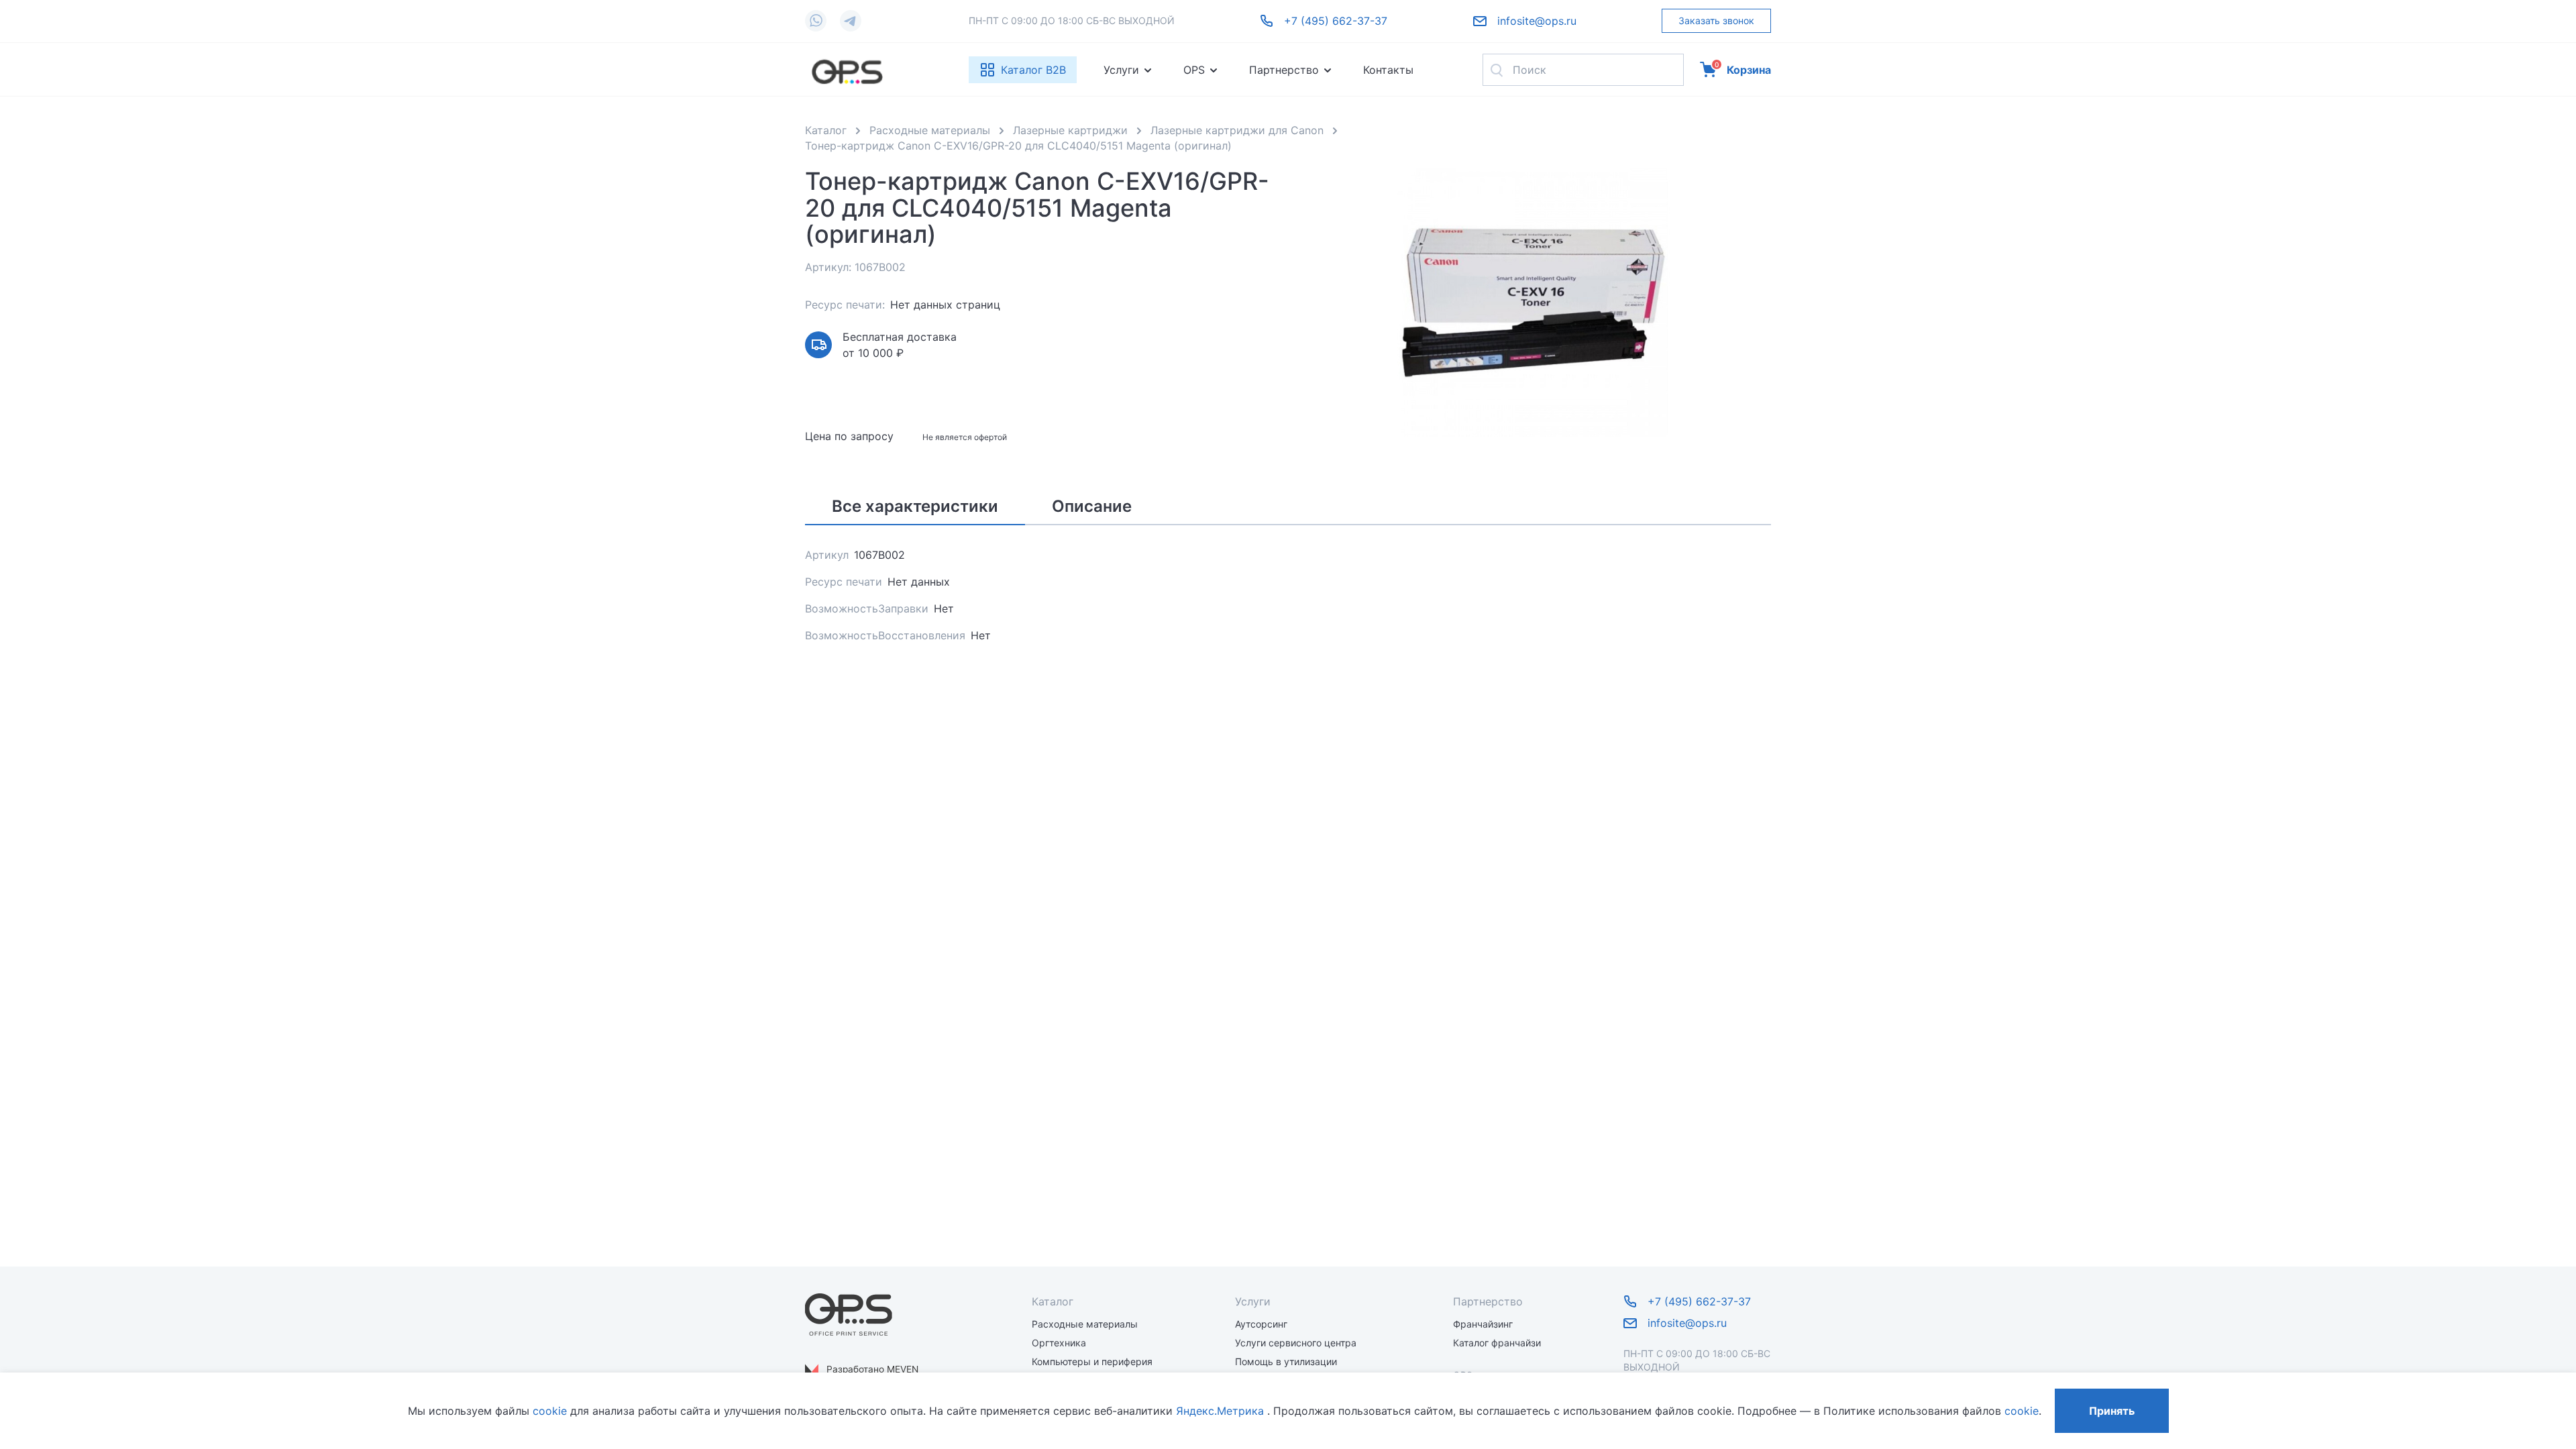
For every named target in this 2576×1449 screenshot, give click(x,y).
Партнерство (1284, 70)
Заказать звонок (1716, 20)
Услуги (1121, 70)
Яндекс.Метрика (1220, 1411)
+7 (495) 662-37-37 (1336, 21)
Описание (1092, 506)
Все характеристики (915, 506)
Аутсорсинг (1261, 1324)
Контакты (1388, 70)
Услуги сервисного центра (1296, 1343)
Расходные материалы (1085, 1324)
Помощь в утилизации (1286, 1361)
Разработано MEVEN (872, 1369)
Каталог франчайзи (1497, 1343)
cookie (550, 1411)
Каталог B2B (1033, 70)
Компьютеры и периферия (1092, 1361)
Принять (2112, 1411)
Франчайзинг (1483, 1324)
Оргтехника (1059, 1343)
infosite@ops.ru (1537, 21)
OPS (1194, 70)
